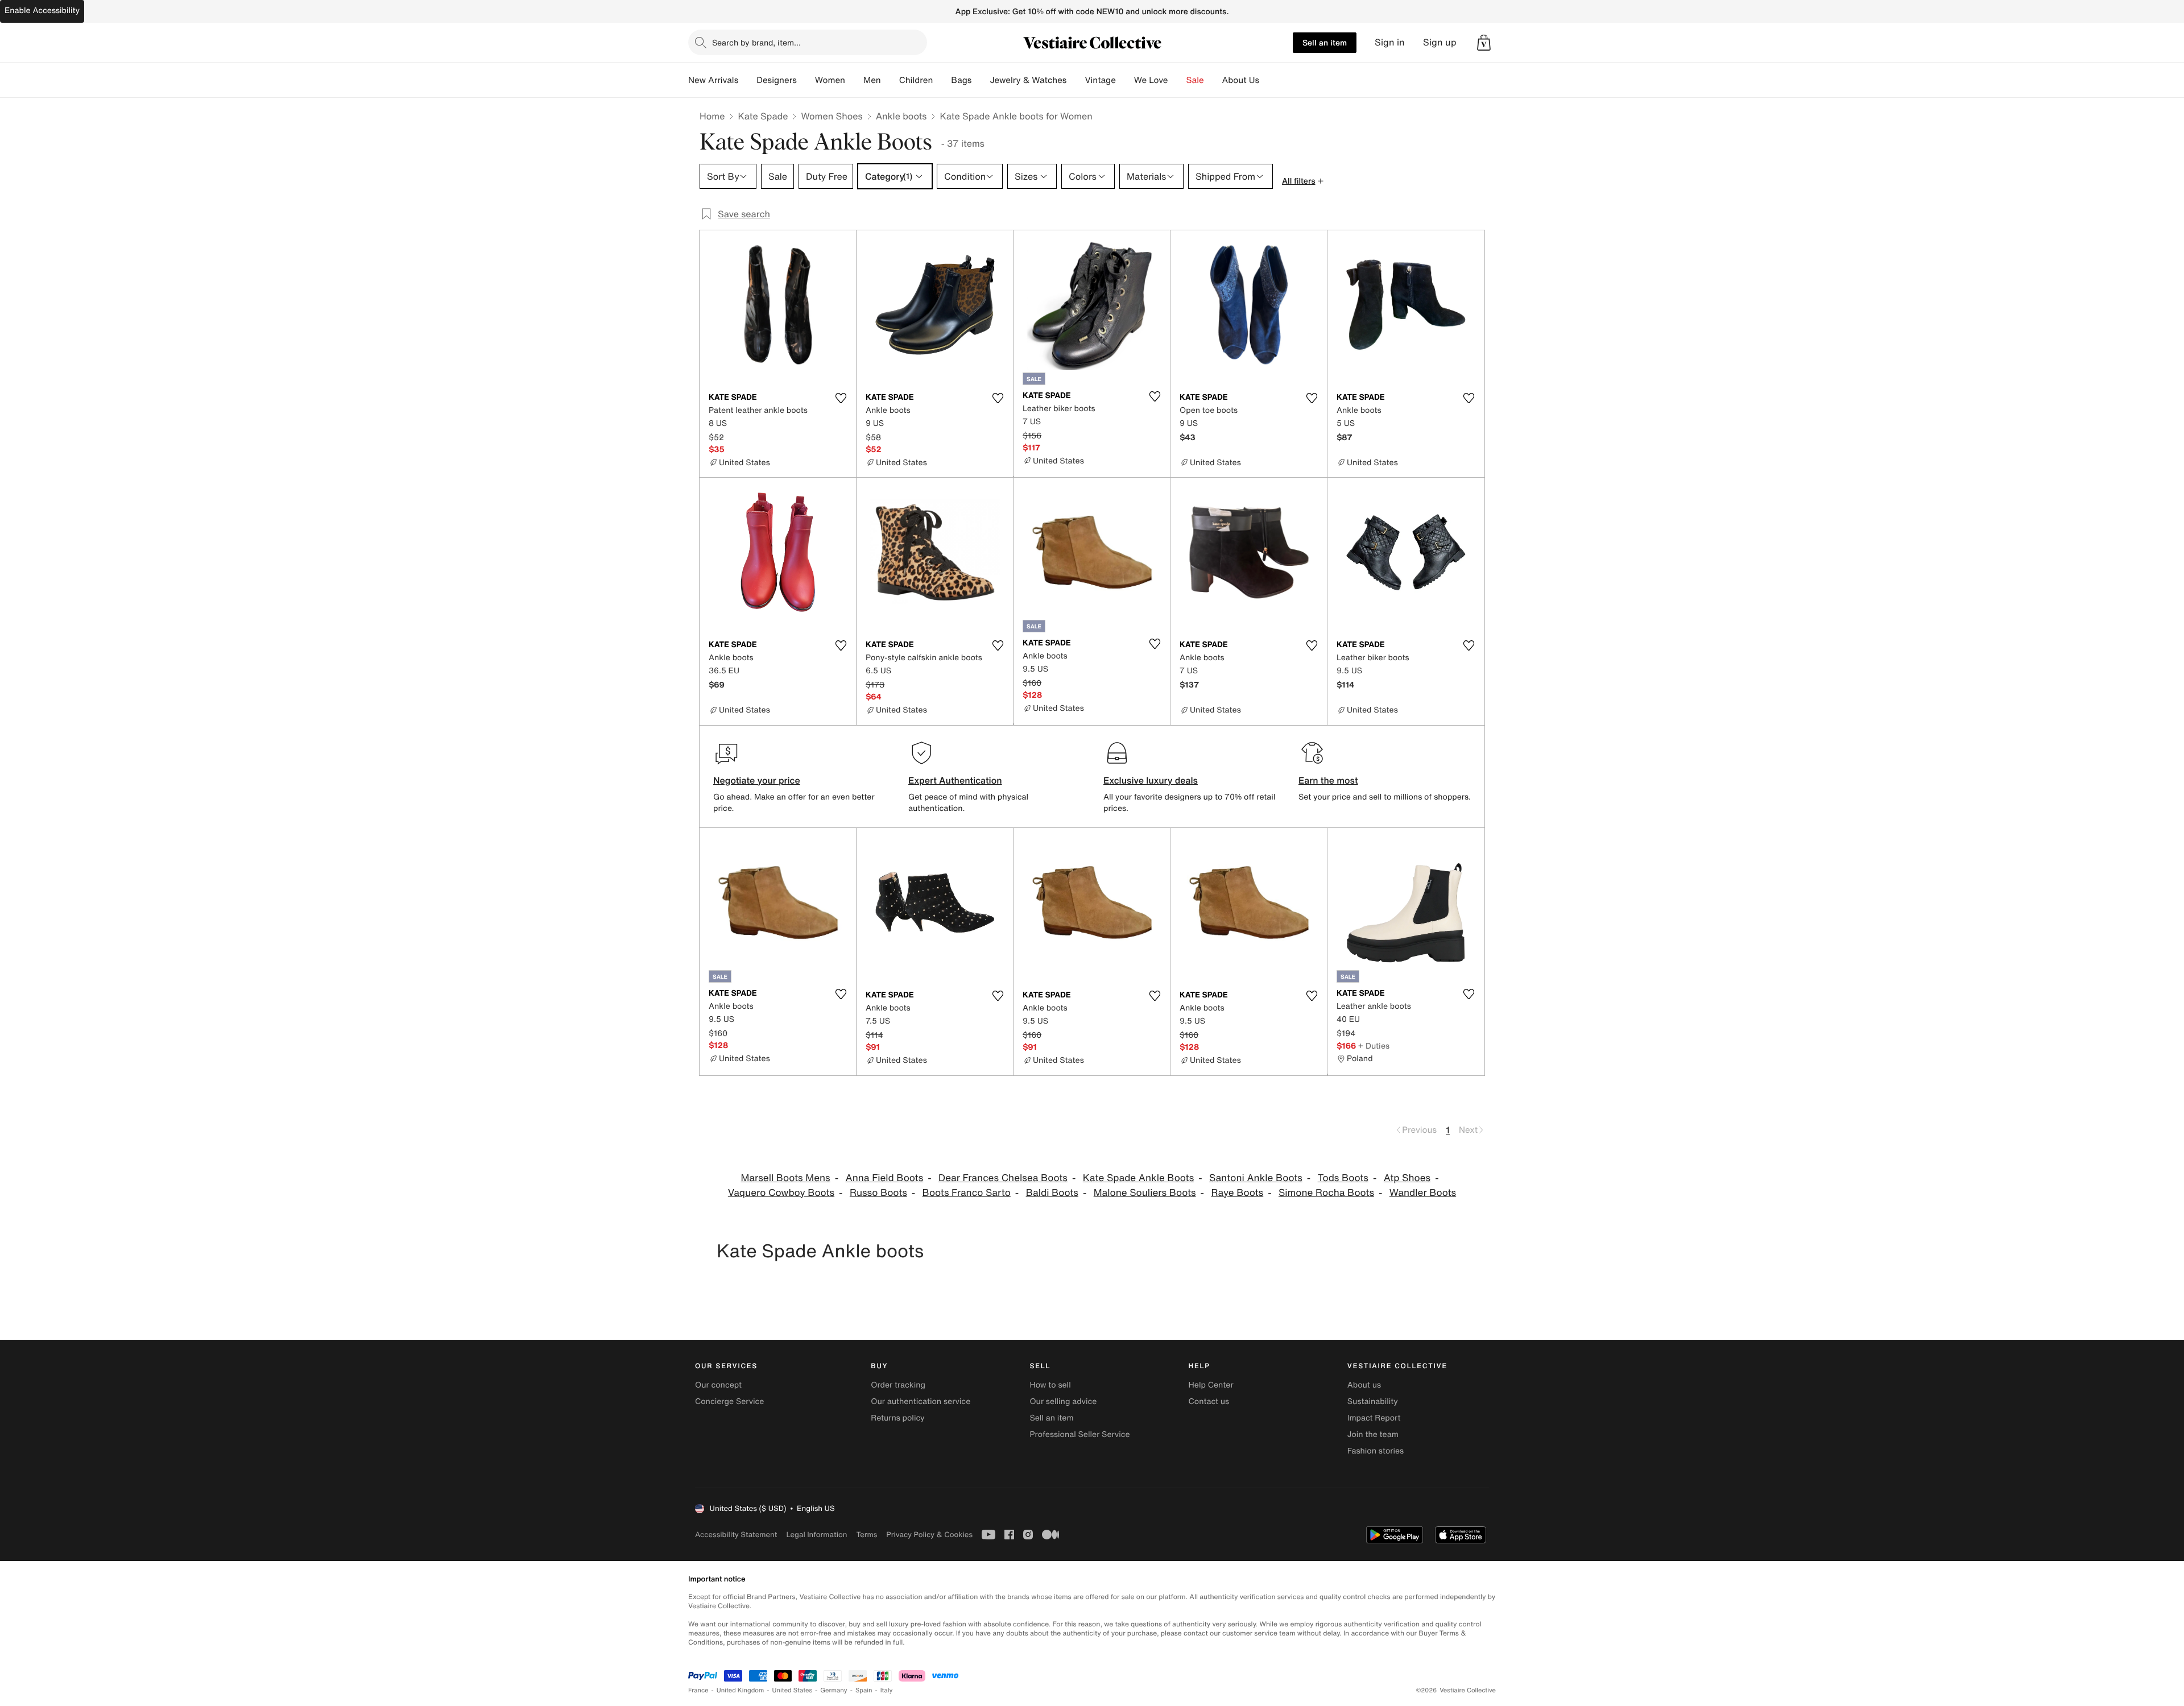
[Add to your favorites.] (841, 398)
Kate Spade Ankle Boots (1139, 1178)
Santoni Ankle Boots (1256, 1178)
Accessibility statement (736, 1535)
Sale (1195, 80)
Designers (777, 80)
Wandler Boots (1423, 1193)
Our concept (718, 1385)
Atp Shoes (1407, 1178)
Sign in (1390, 42)
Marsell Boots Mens (785, 1178)
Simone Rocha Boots (1326, 1193)
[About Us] (1268, 80)
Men (872, 80)
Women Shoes (832, 116)
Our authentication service (921, 1401)
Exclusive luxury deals (1151, 780)
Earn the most (1328, 780)
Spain (864, 1690)
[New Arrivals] (747, 80)
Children (916, 80)
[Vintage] (1125, 80)
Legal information (816, 1535)
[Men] (890, 80)
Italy (887, 1690)
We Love (1151, 80)
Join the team (1373, 1434)
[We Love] (1177, 80)
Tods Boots (1343, 1178)
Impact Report (1374, 1418)
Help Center (1211, 1385)
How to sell (1050, 1385)
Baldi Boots (1052, 1193)
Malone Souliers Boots (1145, 1193)
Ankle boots (901, 116)
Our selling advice (1063, 1401)
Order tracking (898, 1385)
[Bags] (981, 80)
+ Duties (1374, 1045)
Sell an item (1325, 42)
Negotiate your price (757, 780)
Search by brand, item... (756, 42)
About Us (1241, 80)
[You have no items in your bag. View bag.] (1484, 43)
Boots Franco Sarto (967, 1193)
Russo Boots (878, 1193)
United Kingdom (741, 1690)
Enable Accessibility (42, 11)
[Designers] (806, 80)
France (698, 1690)
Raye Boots (1237, 1193)
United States (793, 1690)
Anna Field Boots (885, 1178)
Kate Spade (763, 116)
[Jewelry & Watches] (1076, 80)
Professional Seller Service (1079, 1434)
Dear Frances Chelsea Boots (1003, 1178)
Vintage (1100, 80)
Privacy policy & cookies (929, 1535)
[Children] (942, 80)
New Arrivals (713, 80)
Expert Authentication (955, 780)
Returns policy (897, 1418)
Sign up (1440, 42)
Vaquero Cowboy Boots (781, 1193)
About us (1364, 1385)
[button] (1484, 43)
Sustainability (1373, 1401)
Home (712, 116)
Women (830, 80)
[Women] (854, 80)
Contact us (1209, 1401)
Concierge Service (729, 1401)
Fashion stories (1376, 1451)
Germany (834, 1690)
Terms (866, 1535)
